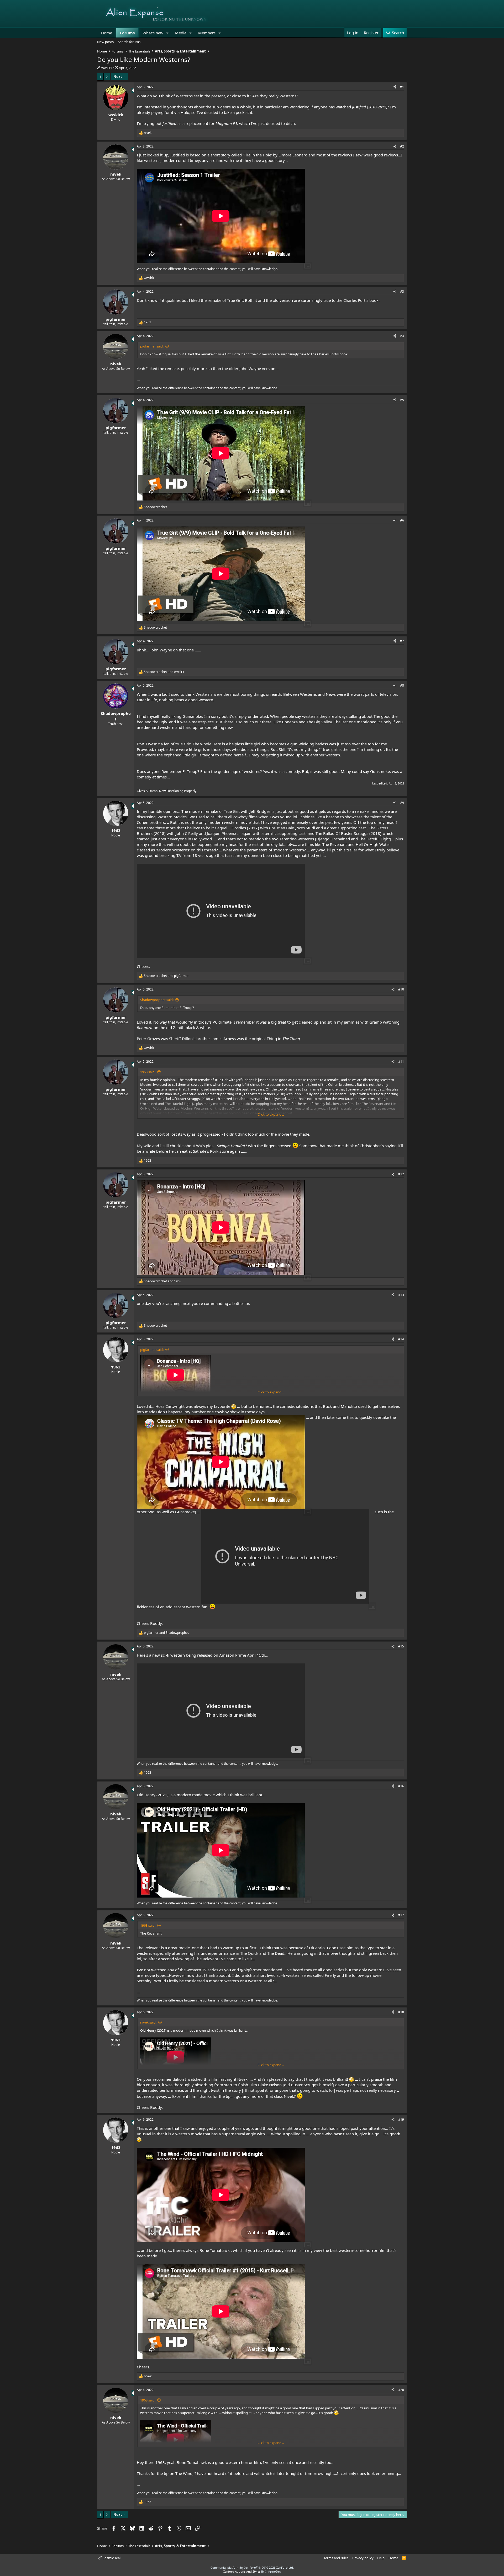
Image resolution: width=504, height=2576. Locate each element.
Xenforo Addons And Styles (242, 2571)
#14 (401, 1339)
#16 (401, 1786)
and (164, 672)
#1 (402, 87)
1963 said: (148, 1072)
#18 (401, 2012)
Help (381, 2558)
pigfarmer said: (152, 346)
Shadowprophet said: (157, 1000)
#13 (401, 1295)
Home (107, 33)
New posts (105, 42)
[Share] (395, 87)
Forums (127, 33)
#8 (402, 685)
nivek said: (148, 2022)
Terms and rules (336, 2558)
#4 (402, 336)
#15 (401, 1646)
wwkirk (107, 68)
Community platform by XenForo (252, 2567)
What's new (153, 33)
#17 (401, 1915)
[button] (167, 33)
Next (118, 77)
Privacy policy (363, 2558)
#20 (401, 2390)
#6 (402, 520)
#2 (402, 146)
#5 (402, 400)
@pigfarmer (251, 1970)
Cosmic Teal (111, 2558)
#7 (402, 641)
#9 (402, 803)
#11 (401, 1062)
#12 (401, 1174)
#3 (402, 291)
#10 (401, 989)
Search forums (129, 42)
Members (207, 33)
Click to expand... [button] (271, 1114)
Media (181, 33)
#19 (401, 2119)
